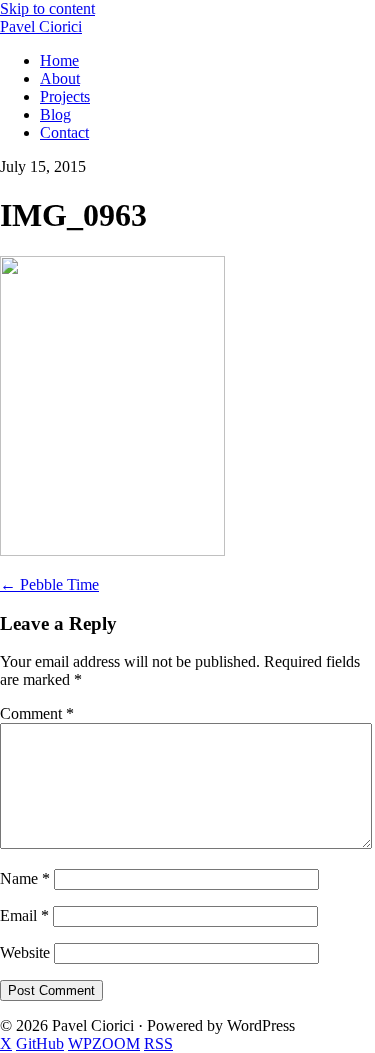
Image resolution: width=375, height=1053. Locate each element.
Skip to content (47, 8)
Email (24, 915)
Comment (37, 713)
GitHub (40, 1043)
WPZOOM (104, 1043)
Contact (64, 132)
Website (25, 952)
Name (25, 878)
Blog (55, 114)
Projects (65, 96)
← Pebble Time (49, 584)
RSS (158, 1043)
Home (59, 60)
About (60, 78)
